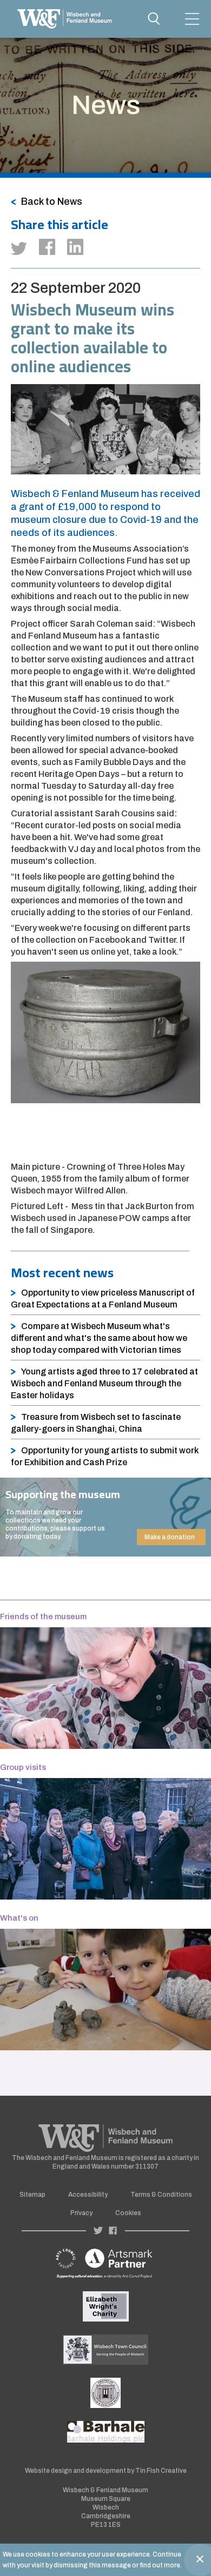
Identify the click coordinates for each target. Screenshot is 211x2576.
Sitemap (32, 2195)
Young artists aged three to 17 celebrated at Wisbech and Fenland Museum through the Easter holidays (104, 1383)
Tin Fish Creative (161, 2471)
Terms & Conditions (161, 2195)
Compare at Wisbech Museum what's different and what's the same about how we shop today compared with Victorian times (99, 1338)
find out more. (161, 2565)
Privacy (81, 2213)
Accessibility (88, 2195)
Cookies (128, 2213)
